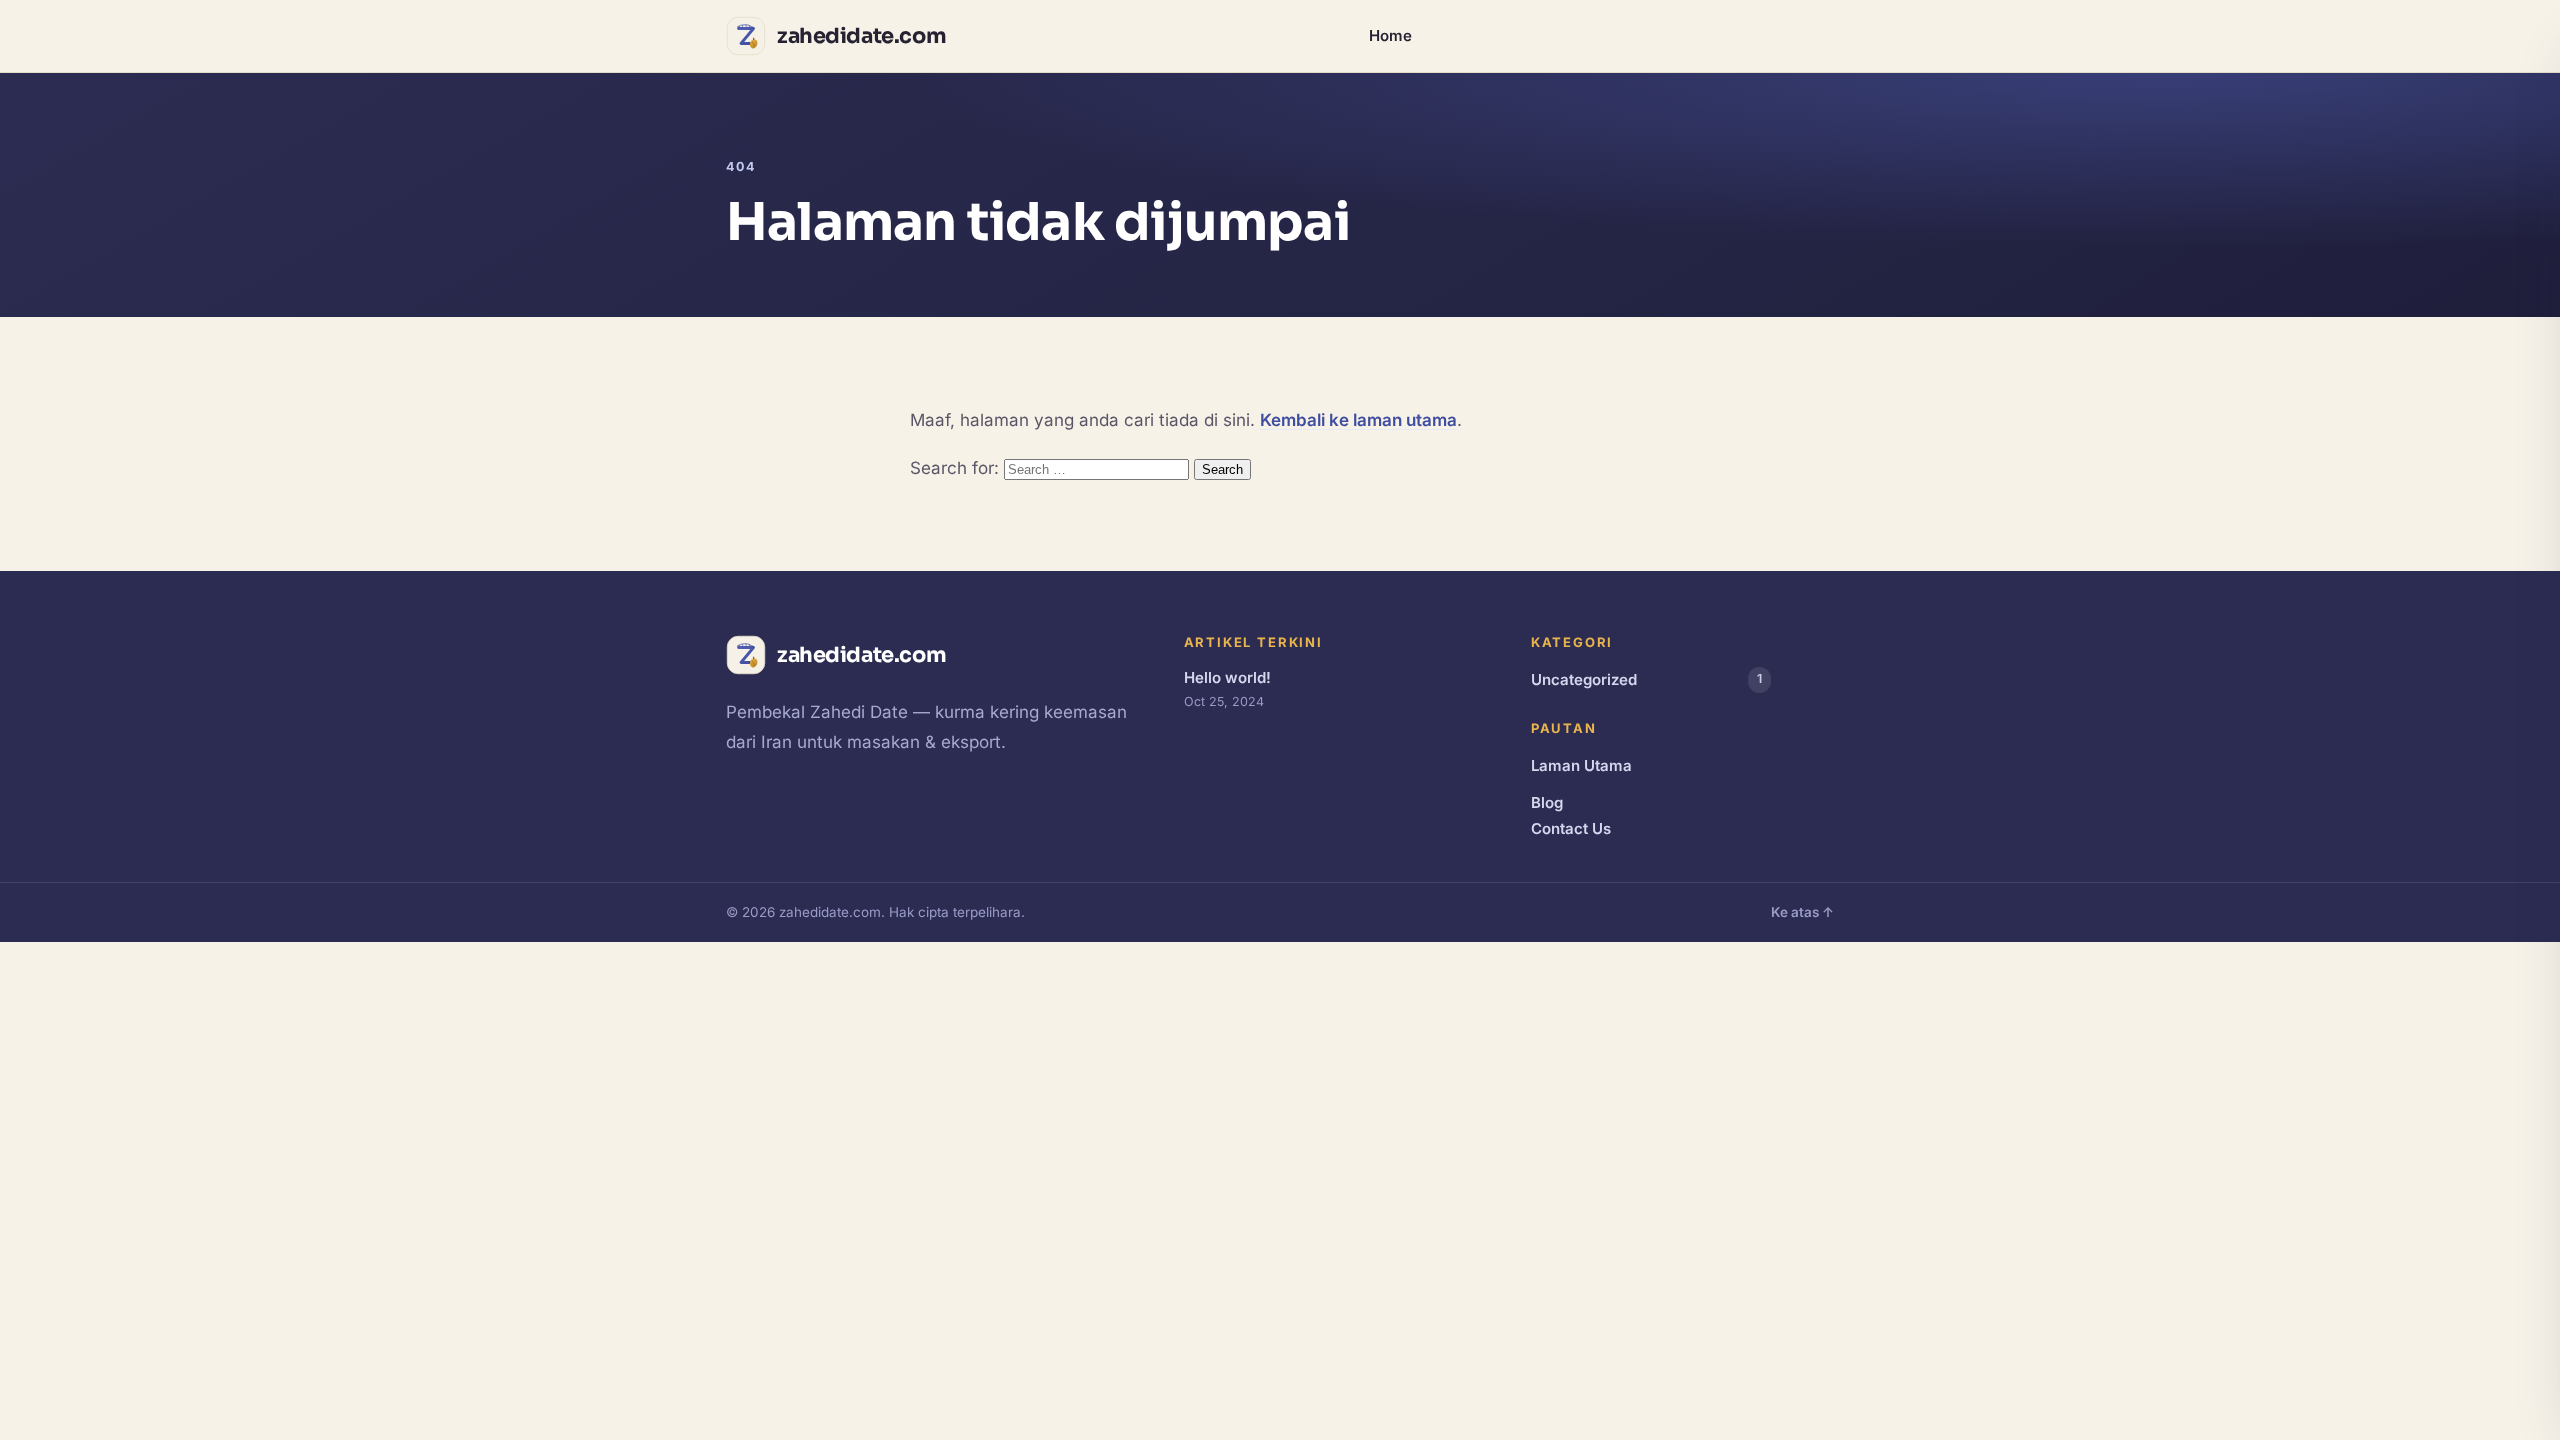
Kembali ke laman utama (1358, 420)
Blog (1547, 802)
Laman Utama (1581, 765)
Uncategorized (1646, 679)
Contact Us (1571, 828)
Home (1390, 35)
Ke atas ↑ (1802, 912)
